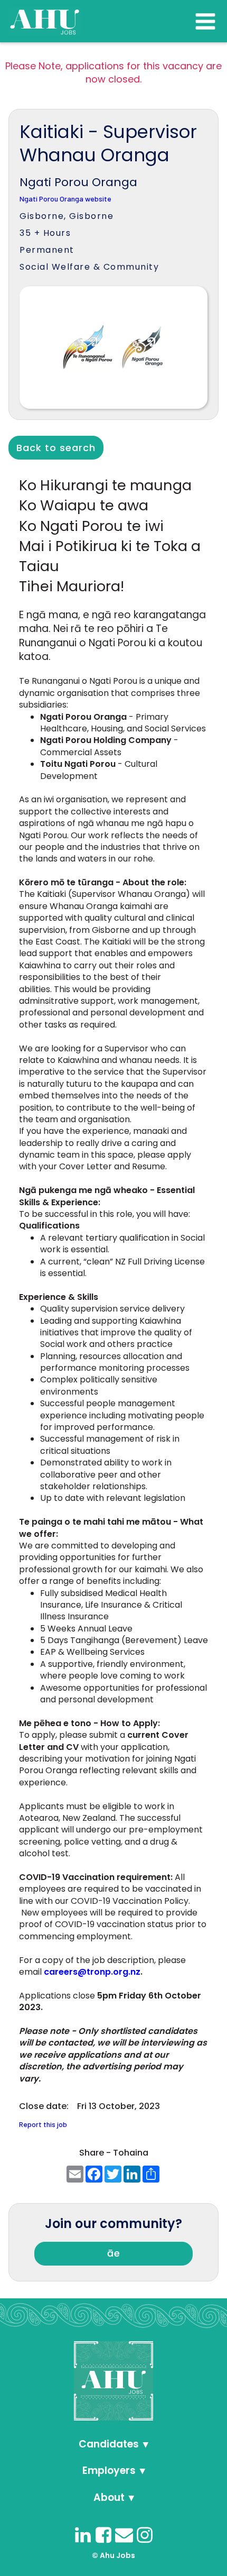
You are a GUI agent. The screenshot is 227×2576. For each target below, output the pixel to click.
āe (114, 2253)
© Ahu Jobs (113, 2555)
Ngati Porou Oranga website (65, 199)
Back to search (56, 448)
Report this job (43, 2125)
